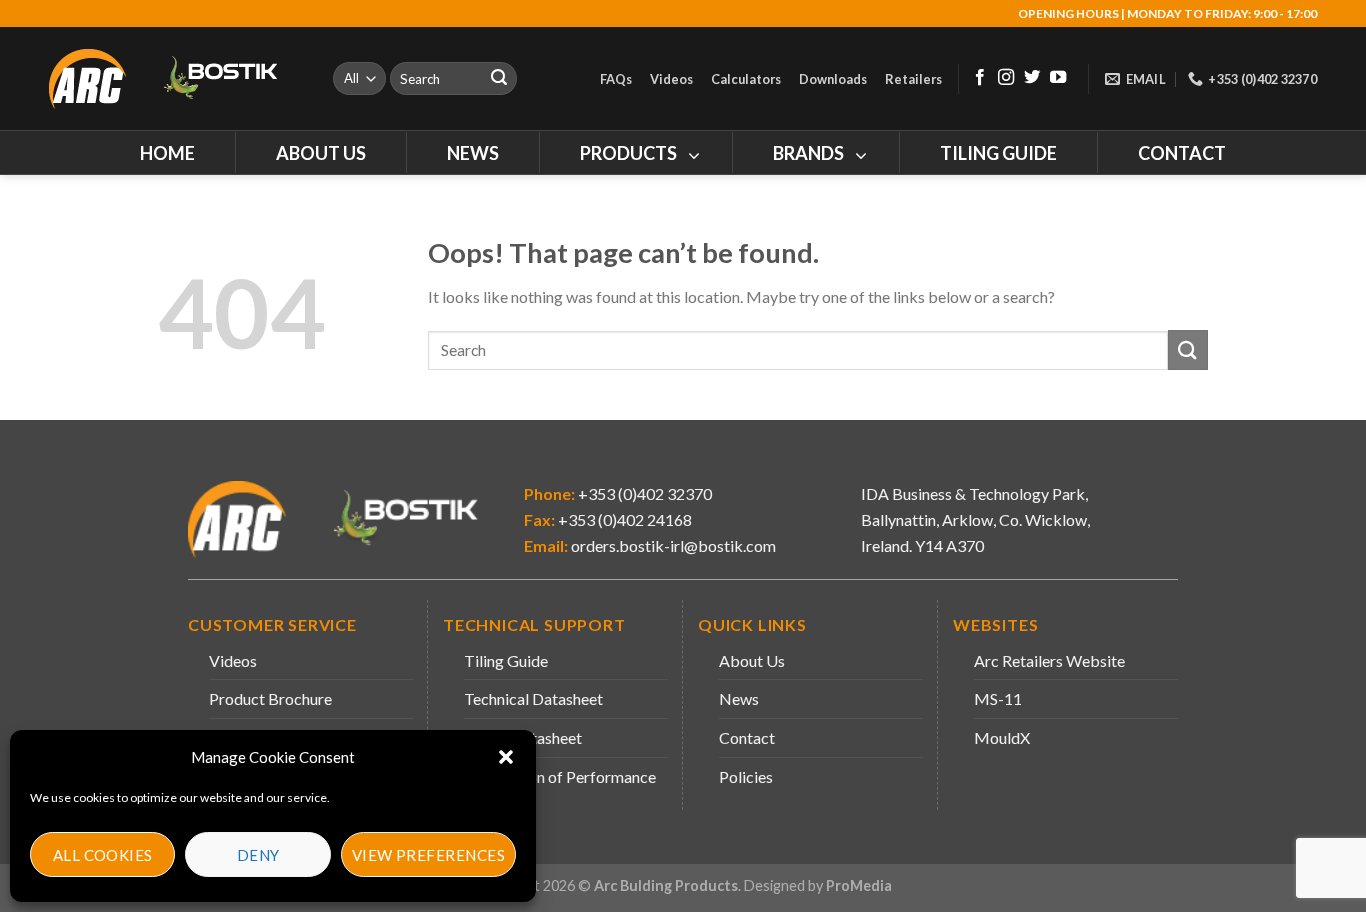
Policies (746, 776)
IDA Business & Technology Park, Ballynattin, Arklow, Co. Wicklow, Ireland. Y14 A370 (975, 519)
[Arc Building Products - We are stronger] (174, 79)
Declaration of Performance (560, 776)
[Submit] (499, 79)
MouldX (1002, 737)
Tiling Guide (506, 660)
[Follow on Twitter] (1032, 78)
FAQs (616, 79)
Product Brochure (270, 698)
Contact (747, 737)
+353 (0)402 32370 (643, 493)
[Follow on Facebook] (980, 78)
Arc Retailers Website (1049, 660)
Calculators (746, 79)
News (739, 698)
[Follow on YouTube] (1058, 78)
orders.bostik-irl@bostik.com (673, 545)
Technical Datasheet (533, 698)
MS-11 (998, 698)
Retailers (913, 79)
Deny (258, 855)
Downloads (833, 79)
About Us (752, 660)
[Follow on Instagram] (1006, 78)
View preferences (428, 855)
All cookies (103, 855)
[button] (506, 757)
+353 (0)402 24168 (623, 519)
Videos (671, 79)
